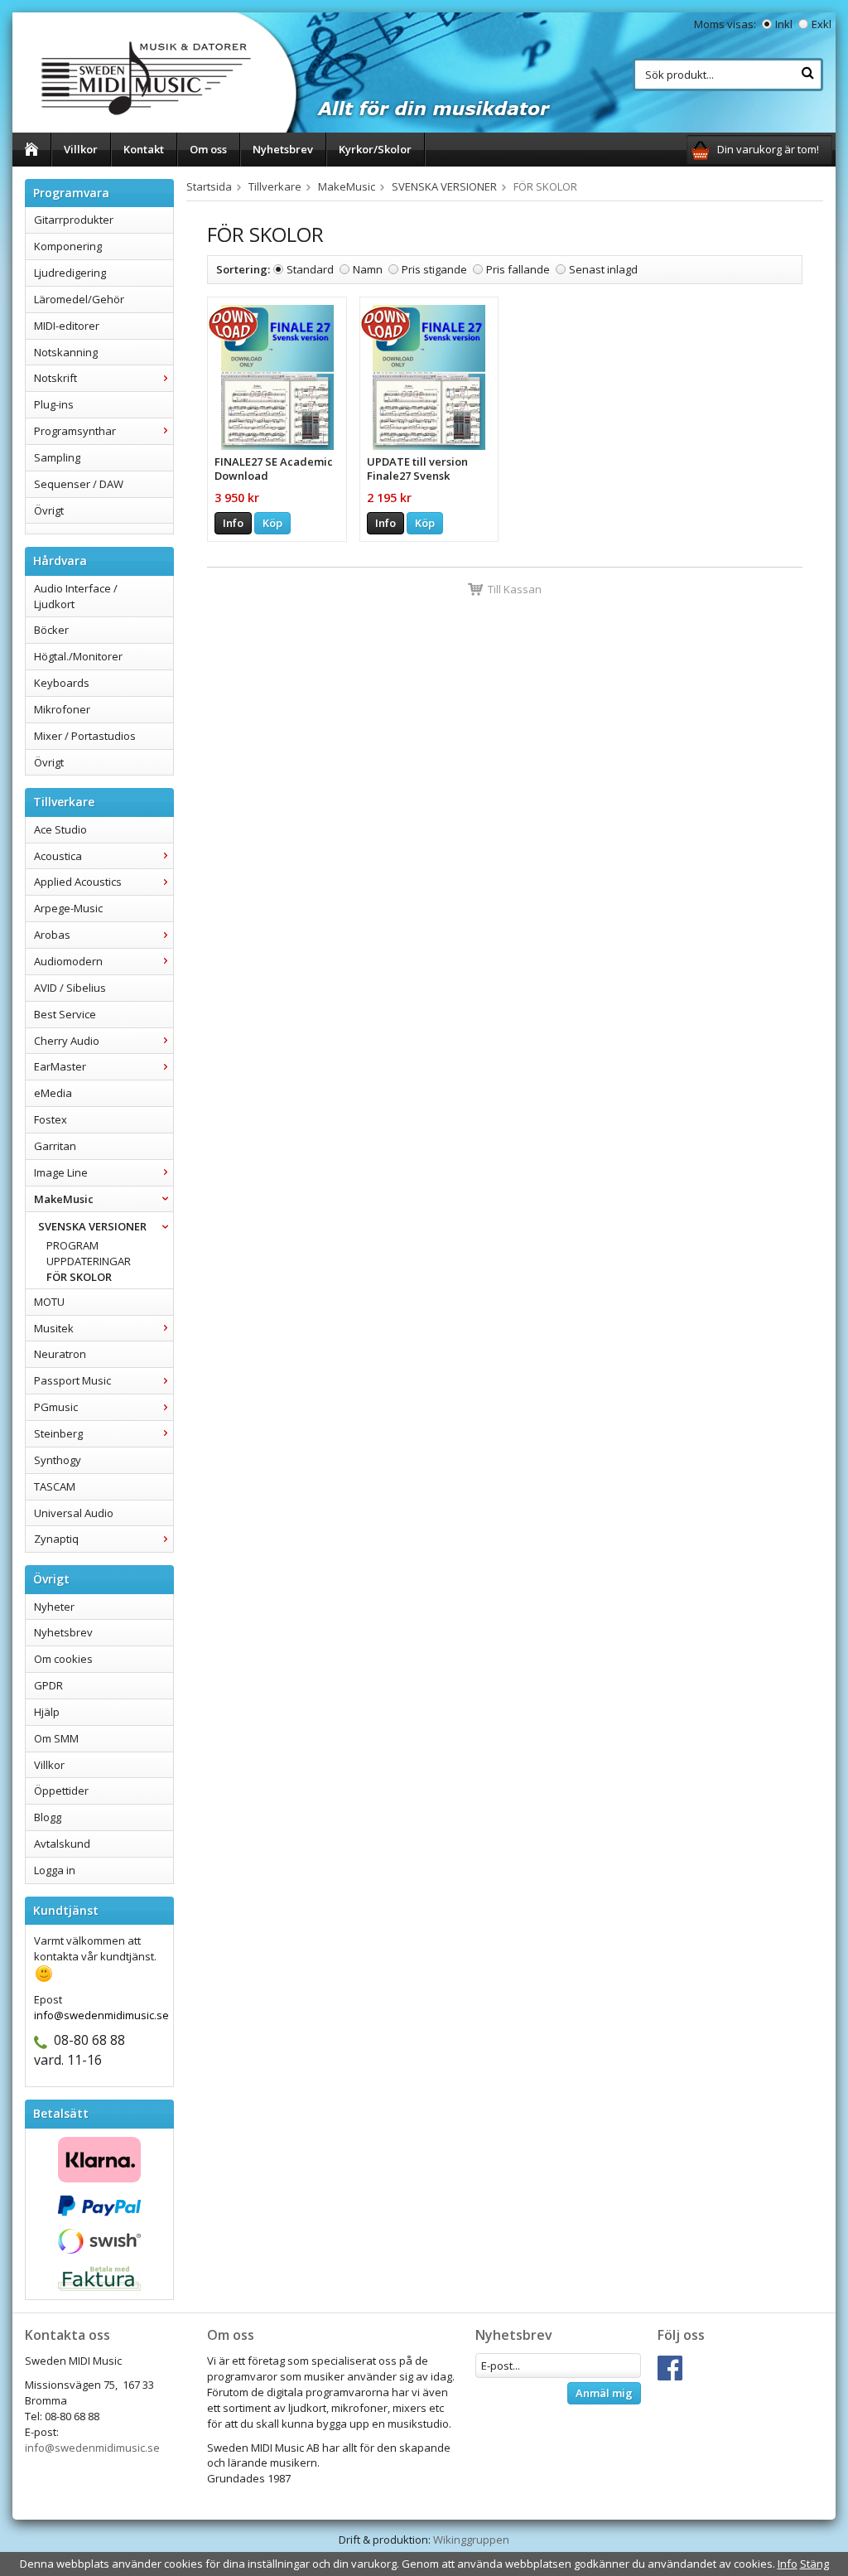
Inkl (784, 24)
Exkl (821, 24)
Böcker (51, 630)
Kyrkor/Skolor (375, 149)
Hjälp (47, 1712)
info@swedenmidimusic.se (92, 2448)
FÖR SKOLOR (79, 1277)
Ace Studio (60, 829)
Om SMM (56, 1738)
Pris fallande (518, 269)
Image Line (61, 1172)
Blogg (48, 1817)
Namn (368, 269)
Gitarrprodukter (74, 220)
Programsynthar (75, 431)
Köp (272, 523)
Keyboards (62, 683)
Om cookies (63, 1659)
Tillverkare (275, 186)
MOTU (49, 1302)
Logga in (55, 1870)
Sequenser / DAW (79, 484)
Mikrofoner (62, 709)
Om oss (208, 149)
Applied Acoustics (78, 882)
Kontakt (144, 149)
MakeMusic (64, 1199)
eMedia (53, 1093)
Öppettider (61, 1791)
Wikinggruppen (471, 2540)
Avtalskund (62, 1844)
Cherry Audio (67, 1041)
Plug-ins (54, 404)
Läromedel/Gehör (79, 299)
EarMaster (60, 1066)
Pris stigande (434, 269)
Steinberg (58, 1433)
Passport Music (72, 1380)
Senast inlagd (603, 269)
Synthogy (58, 1460)
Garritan (55, 1146)
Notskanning (66, 352)
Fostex (51, 1119)
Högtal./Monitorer (78, 656)
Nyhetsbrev (283, 149)
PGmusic (56, 1407)
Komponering (68, 246)
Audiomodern (68, 961)
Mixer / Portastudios (85, 736)
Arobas (52, 935)
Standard (310, 269)
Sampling (57, 457)
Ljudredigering (70, 273)
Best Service (65, 1014)
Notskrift (55, 378)
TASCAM (55, 1486)
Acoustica (58, 856)
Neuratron (60, 1354)
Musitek (54, 1328)
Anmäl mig (604, 2393)
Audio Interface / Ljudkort (76, 596)
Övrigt (49, 510)
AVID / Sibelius (70, 988)
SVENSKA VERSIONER (92, 1226)
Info (233, 523)
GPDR (48, 1685)
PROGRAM (72, 1245)
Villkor (81, 149)
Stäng (814, 2564)
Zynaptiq (56, 1539)
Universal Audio (74, 1513)
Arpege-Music (68, 908)
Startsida (209, 186)
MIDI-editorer (67, 326)
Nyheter (54, 1607)
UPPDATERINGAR (89, 1261)
